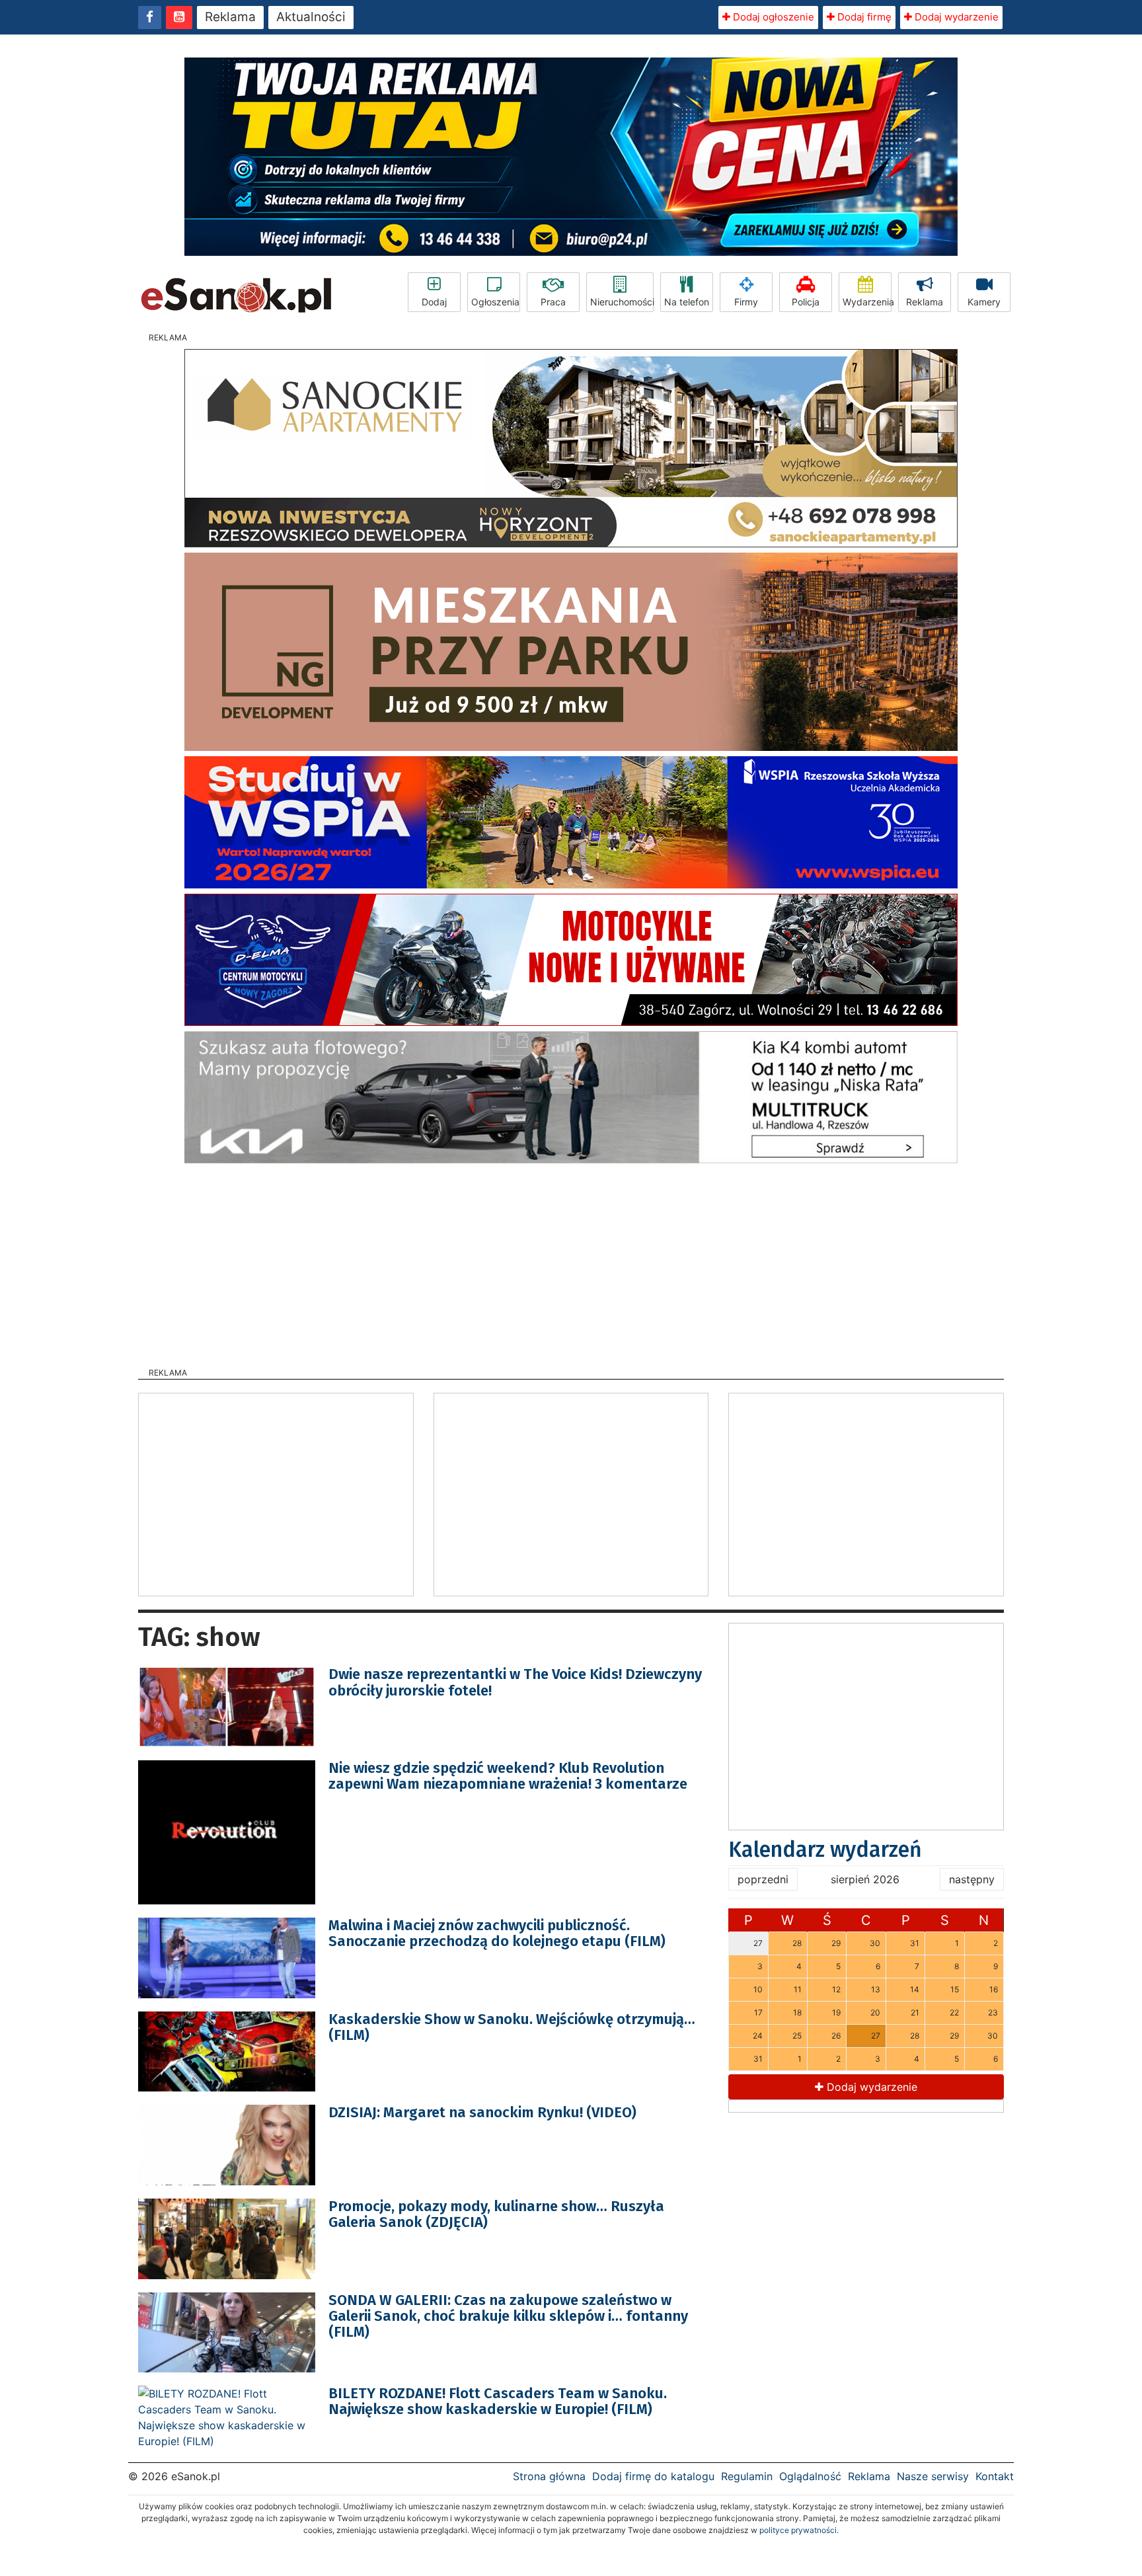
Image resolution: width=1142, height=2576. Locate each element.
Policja (806, 302)
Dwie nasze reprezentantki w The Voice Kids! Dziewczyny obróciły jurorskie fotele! (515, 1682)
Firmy (746, 302)
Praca (553, 302)
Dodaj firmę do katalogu (653, 2476)
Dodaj (434, 302)
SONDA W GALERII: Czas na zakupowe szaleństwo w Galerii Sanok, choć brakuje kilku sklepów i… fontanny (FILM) (508, 2316)
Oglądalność (810, 2476)
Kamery (984, 302)
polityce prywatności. (799, 2530)
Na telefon (687, 302)
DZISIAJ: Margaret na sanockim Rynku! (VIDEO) (482, 2112)
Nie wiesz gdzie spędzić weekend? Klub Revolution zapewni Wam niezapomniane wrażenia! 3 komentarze (508, 1776)
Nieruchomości (622, 302)
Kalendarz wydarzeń (825, 1850)
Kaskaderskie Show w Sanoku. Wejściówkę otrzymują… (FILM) (512, 2027)
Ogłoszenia (495, 302)
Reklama (230, 17)
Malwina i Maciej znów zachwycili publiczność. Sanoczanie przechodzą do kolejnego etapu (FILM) (497, 1933)
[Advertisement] (571, 1261)
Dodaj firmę (863, 17)
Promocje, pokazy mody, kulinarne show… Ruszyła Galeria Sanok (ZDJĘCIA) (496, 2214)
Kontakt (995, 2476)
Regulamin (747, 2476)
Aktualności (311, 17)
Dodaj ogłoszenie (772, 17)
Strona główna (549, 2476)
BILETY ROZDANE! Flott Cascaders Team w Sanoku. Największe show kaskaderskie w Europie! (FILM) (498, 2401)
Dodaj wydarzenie (955, 17)
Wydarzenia (867, 302)
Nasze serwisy (933, 2476)
